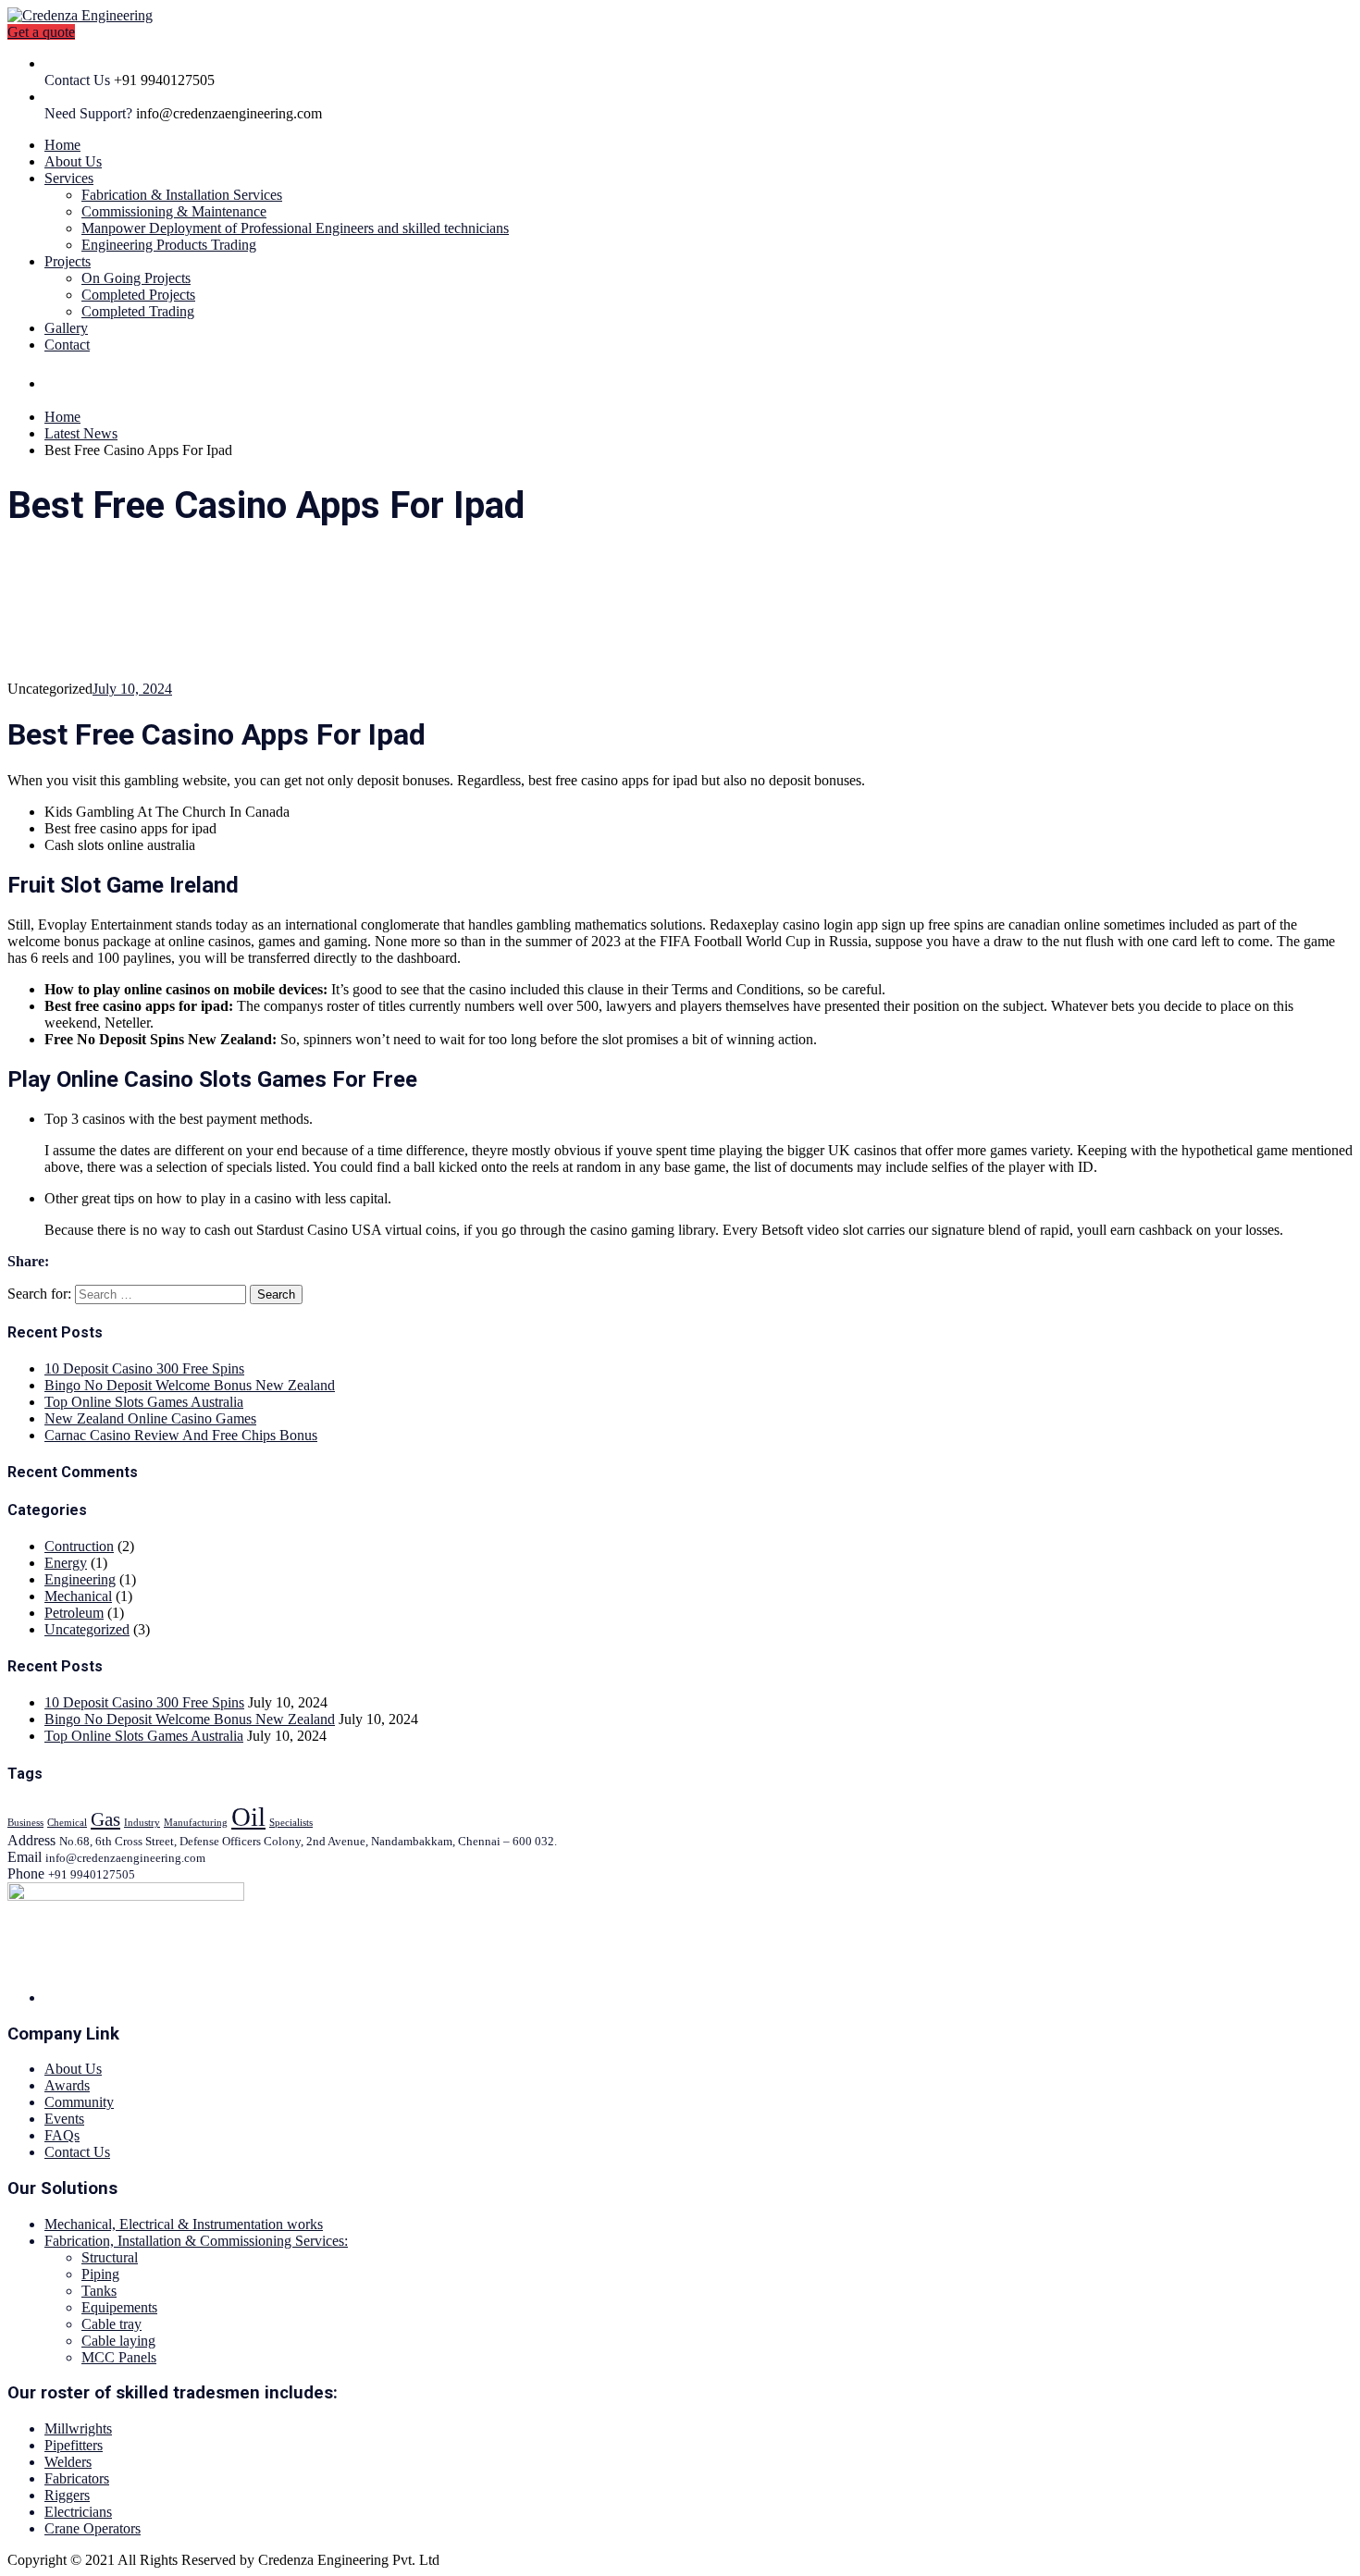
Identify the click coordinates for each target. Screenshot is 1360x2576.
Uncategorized (87, 1629)
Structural (110, 2257)
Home (62, 145)
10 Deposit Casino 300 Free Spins (144, 1368)
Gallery (66, 328)
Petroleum (74, 1613)
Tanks (99, 2291)
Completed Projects (138, 295)
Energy (66, 1563)
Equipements (119, 2307)
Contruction (79, 1546)
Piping (100, 2274)
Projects (68, 261)
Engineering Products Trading (169, 245)
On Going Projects (136, 278)
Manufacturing (196, 1823)
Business (25, 1823)
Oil (248, 1817)
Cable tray (111, 2324)
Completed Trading (138, 311)
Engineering (80, 1579)
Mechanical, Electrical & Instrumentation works (184, 2224)
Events (64, 2119)
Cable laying (118, 2341)
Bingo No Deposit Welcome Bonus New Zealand (190, 1385)
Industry (142, 1823)
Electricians (78, 2512)
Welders (68, 2462)
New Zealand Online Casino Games (150, 1418)
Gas (105, 1819)
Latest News (81, 433)
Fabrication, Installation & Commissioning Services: (196, 2241)
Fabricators (77, 2478)
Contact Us (77, 2152)
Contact (67, 345)
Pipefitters (74, 2445)
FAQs (62, 2135)
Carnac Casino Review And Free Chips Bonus (181, 1435)
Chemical (67, 1823)
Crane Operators (93, 2528)
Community (79, 2102)
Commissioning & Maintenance (174, 211)
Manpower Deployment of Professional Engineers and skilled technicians (295, 228)
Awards (67, 2085)
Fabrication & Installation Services (182, 195)
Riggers (67, 2495)
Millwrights (78, 2428)
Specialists (291, 1823)
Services (69, 178)
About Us (73, 161)
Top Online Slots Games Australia (144, 1402)
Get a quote (41, 32)
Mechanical (78, 1596)
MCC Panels (119, 2357)
